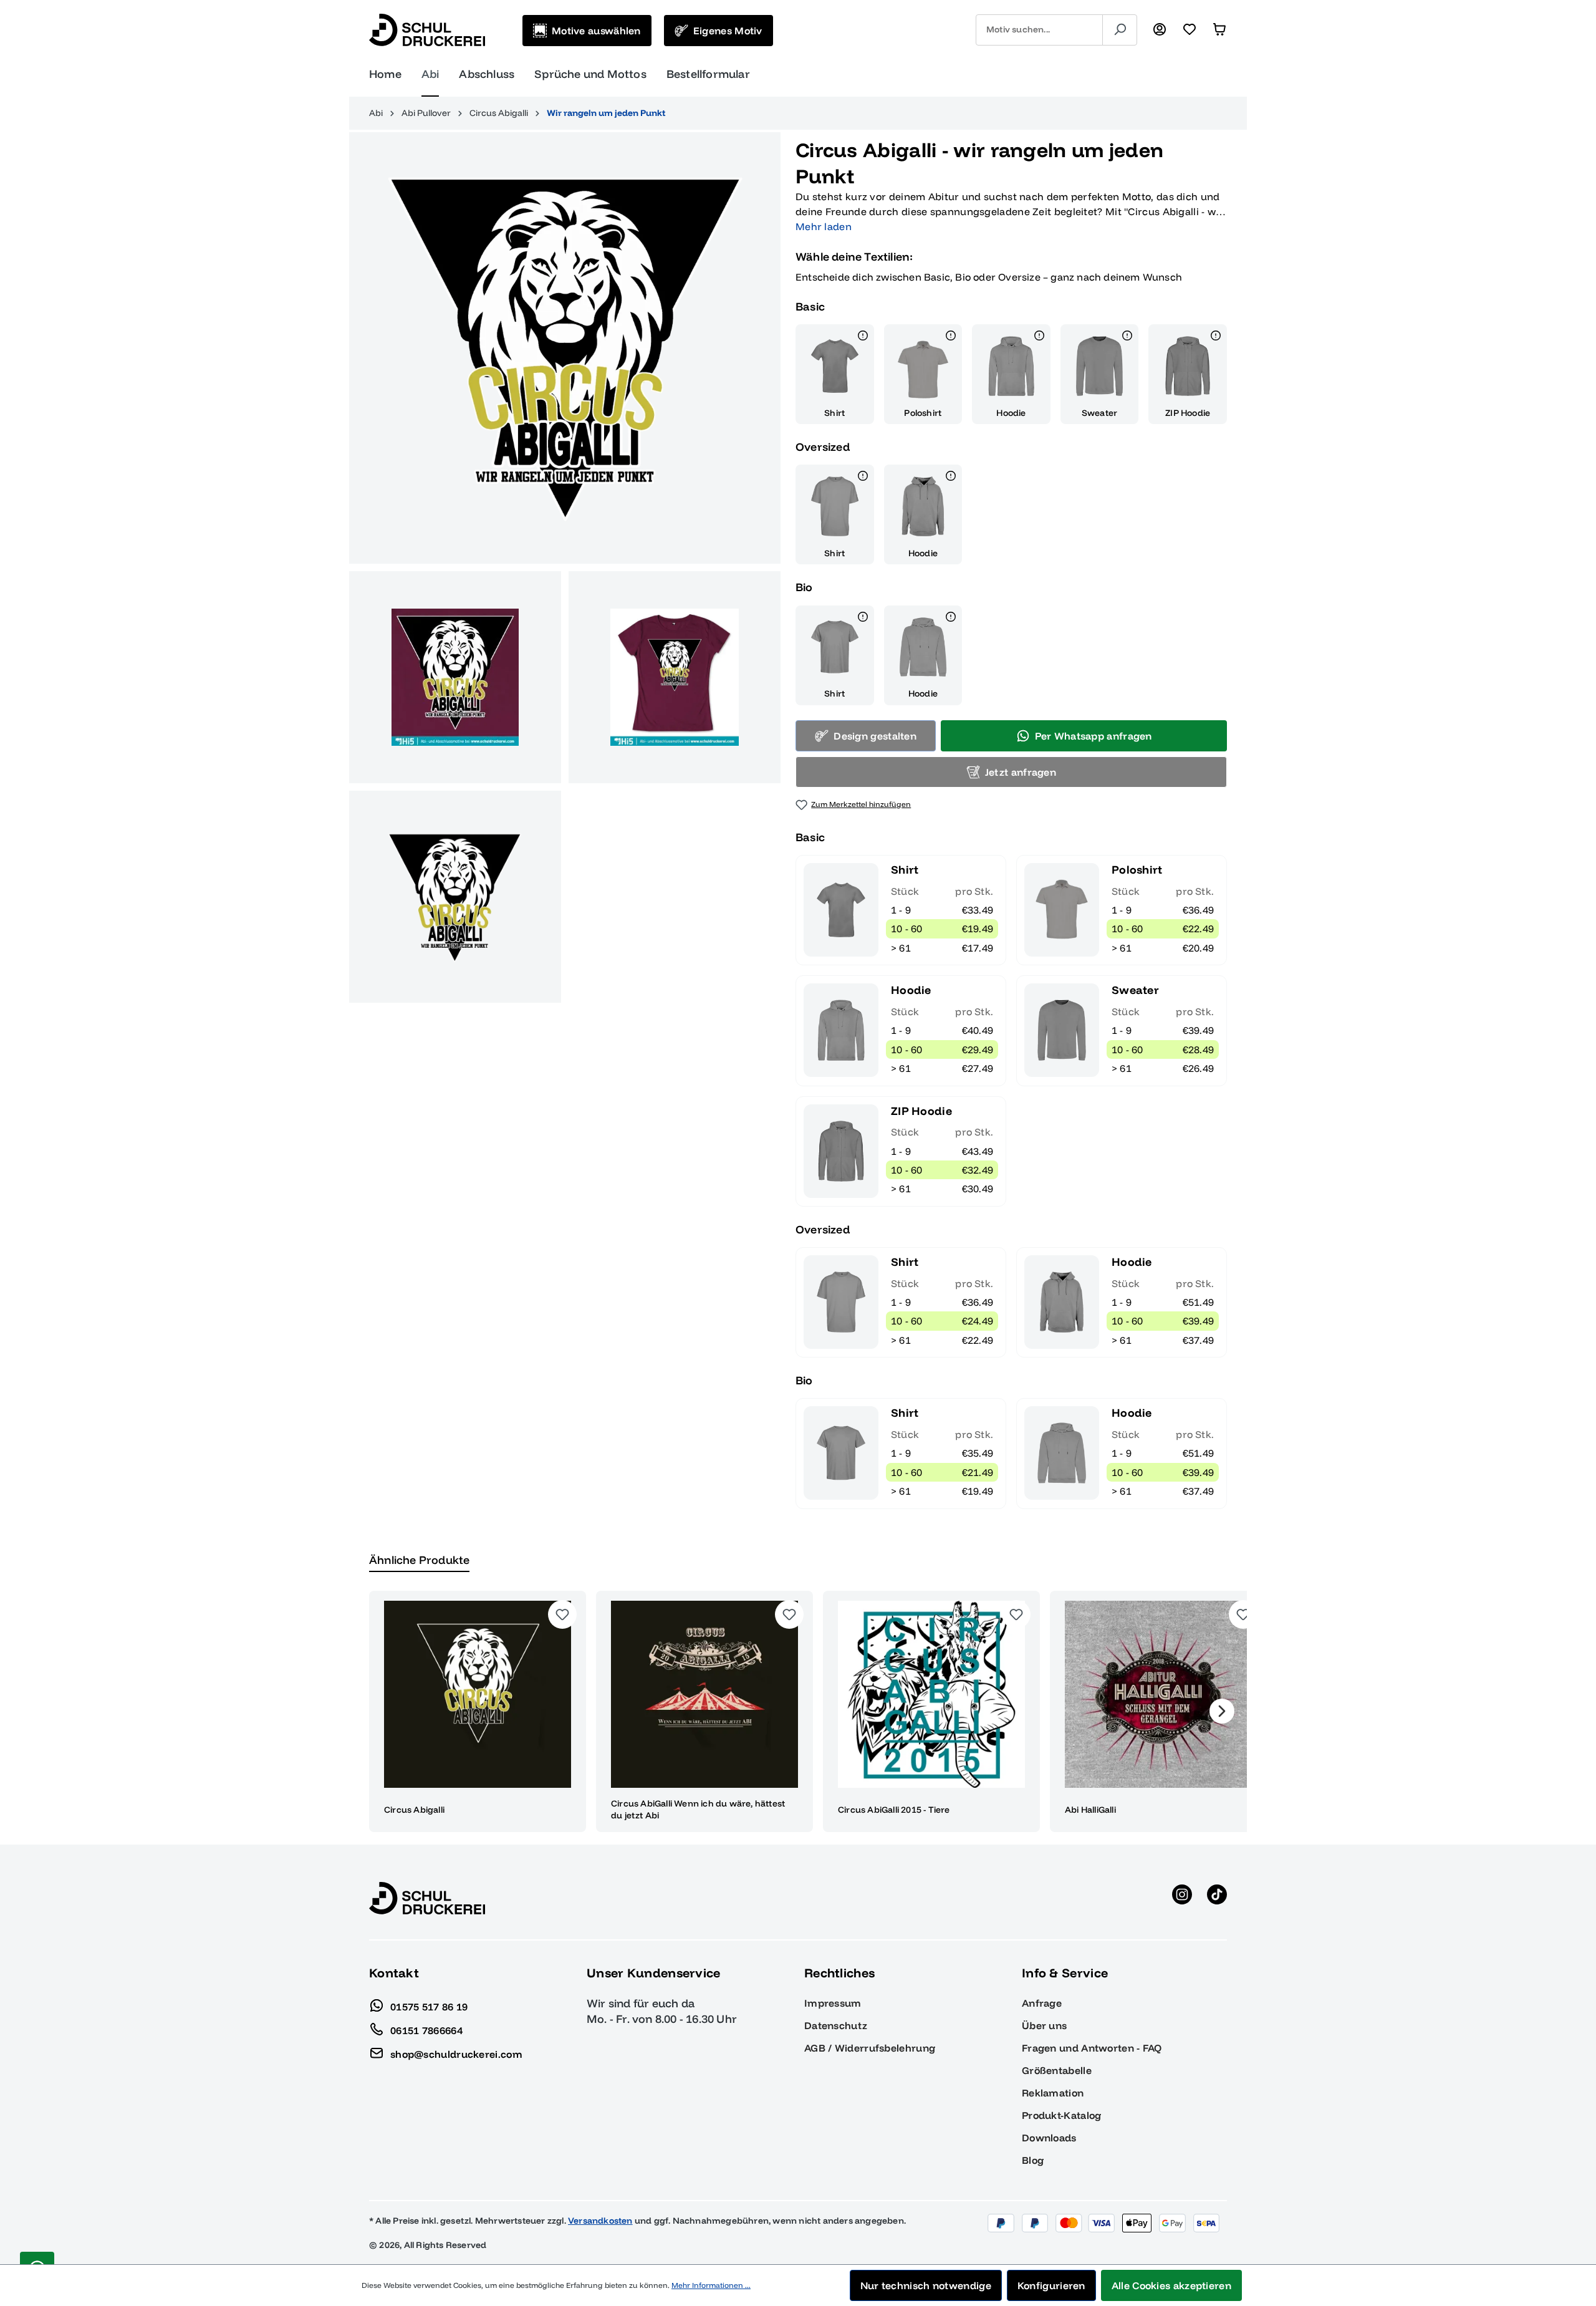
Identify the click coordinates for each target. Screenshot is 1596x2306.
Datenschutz (836, 2025)
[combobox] (1039, 30)
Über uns (1044, 2025)
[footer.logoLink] (427, 1898)
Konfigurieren (1051, 2285)
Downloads (1049, 2138)
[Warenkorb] (1219, 30)
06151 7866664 (426, 2030)
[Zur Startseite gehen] (427, 30)
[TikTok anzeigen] (1217, 1898)
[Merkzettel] (1190, 30)
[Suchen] (1120, 30)
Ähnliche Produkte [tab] (419, 1560)
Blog (1033, 2160)
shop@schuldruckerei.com (456, 2053)
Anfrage (1042, 2003)
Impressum (833, 2003)
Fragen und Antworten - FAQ (1092, 2048)
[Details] (863, 337)
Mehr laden (824, 226)
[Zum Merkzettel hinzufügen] (562, 1614)
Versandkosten (600, 2221)
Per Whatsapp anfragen (1094, 736)
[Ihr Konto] (1160, 30)
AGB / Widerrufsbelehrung (870, 2048)
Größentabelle (1057, 2070)
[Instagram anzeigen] (1182, 1898)
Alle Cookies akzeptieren (1171, 2285)
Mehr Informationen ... (711, 2285)
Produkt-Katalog (1062, 2115)
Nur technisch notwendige (926, 2285)
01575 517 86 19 (429, 2006)
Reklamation (1053, 2093)
